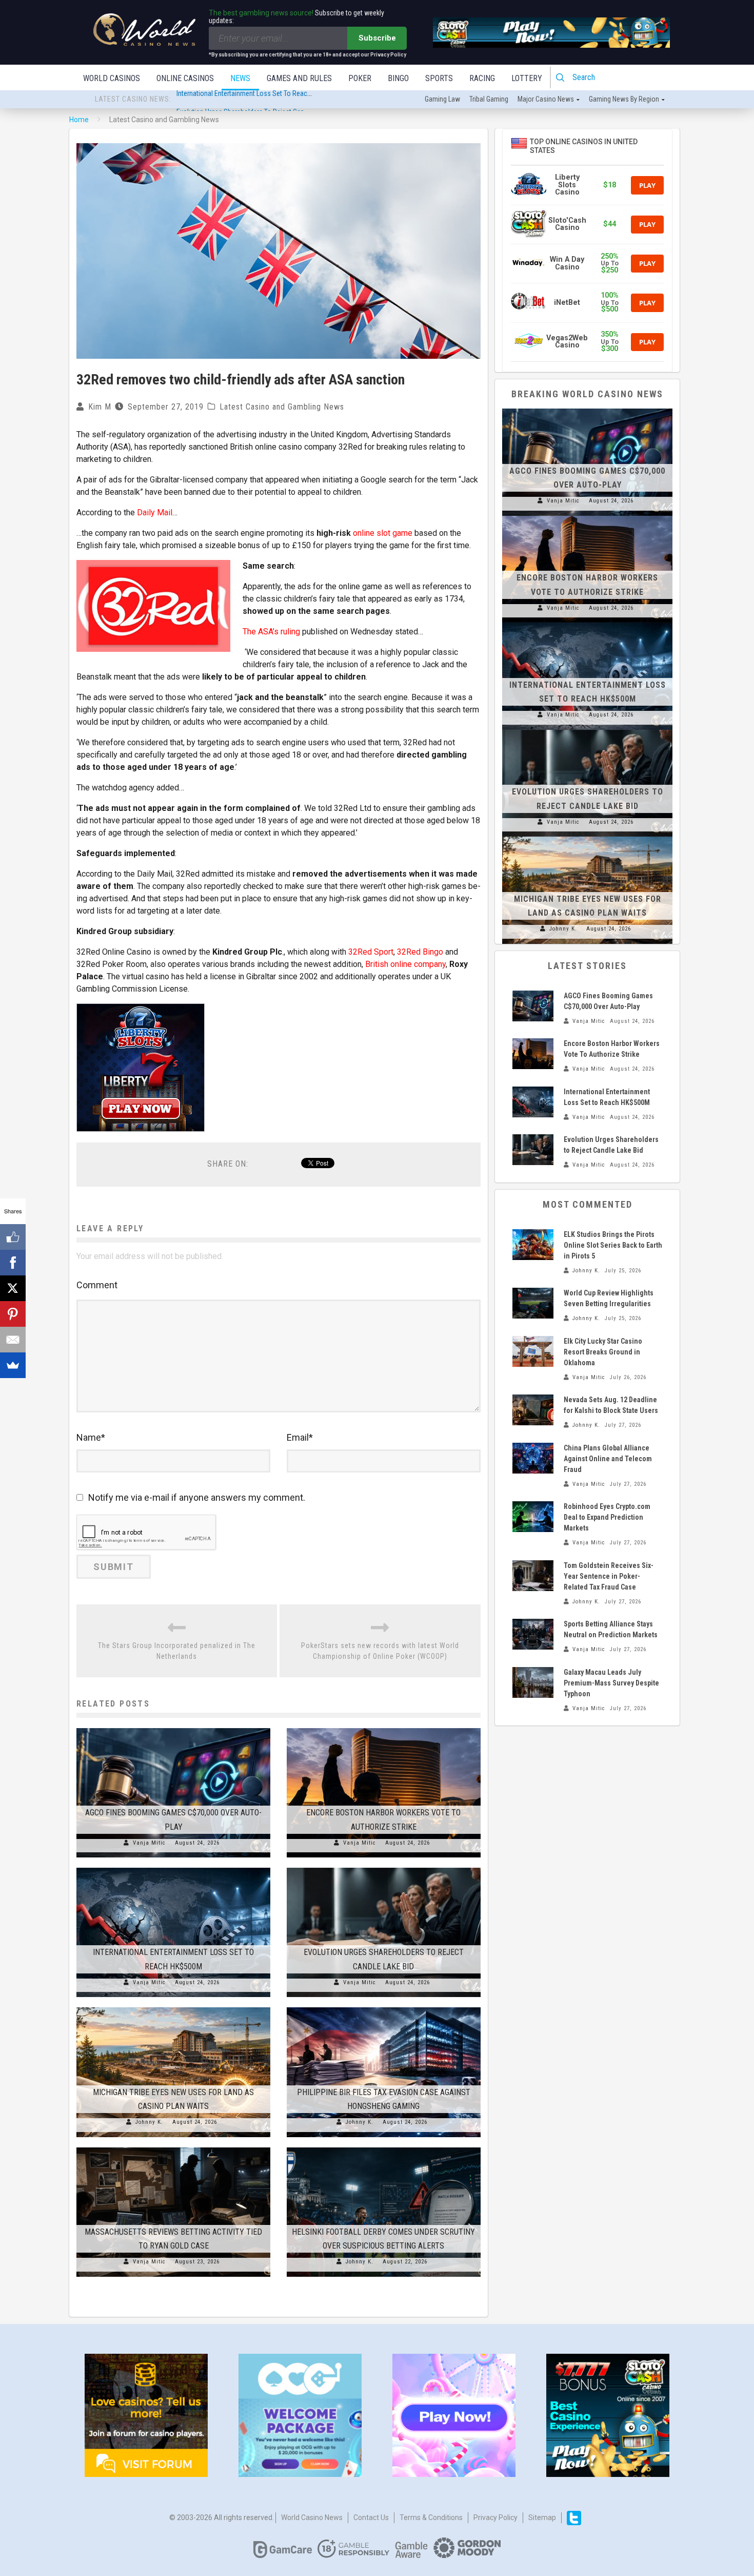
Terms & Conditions (431, 2517)
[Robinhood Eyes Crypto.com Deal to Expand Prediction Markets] (533, 1517)
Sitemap (542, 2517)
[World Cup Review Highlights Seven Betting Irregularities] (533, 1303)
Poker (360, 78)
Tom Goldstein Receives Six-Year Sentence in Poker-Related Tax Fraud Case (609, 1576)
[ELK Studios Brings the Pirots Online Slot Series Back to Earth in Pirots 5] (533, 1245)
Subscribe (377, 38)
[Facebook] (13, 1263)
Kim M (100, 407)
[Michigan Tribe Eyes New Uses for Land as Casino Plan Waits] (173, 2007)
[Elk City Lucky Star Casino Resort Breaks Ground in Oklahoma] (533, 1351)
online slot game (383, 533)
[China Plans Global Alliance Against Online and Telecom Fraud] (533, 1458)
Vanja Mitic (149, 1843)
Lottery (527, 78)
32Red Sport (371, 952)
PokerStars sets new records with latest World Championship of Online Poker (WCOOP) (380, 1651)
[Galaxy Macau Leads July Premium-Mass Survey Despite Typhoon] (533, 1682)
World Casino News (312, 2517)
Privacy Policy (495, 2517)
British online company (405, 964)
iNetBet (567, 303)
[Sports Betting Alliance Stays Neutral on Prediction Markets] (533, 1634)
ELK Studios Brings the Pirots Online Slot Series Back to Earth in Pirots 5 (613, 1245)
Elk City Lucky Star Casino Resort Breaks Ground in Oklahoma (603, 1352)
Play (647, 185)
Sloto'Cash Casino (567, 224)
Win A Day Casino (567, 263)
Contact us (371, 2517)
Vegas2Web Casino (567, 342)
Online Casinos (185, 78)
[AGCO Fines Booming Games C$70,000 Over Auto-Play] (173, 1728)
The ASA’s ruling (271, 632)
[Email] (13, 1340)
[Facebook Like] (13, 1237)
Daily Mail (155, 512)
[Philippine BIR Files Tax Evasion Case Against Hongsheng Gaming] (384, 2007)
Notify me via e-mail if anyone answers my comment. (197, 1497)
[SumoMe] (13, 1365)
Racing (482, 78)
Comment (97, 1285)
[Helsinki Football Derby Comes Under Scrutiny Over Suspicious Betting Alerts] (384, 2147)
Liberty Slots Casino (567, 185)
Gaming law (442, 99)
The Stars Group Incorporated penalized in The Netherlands (177, 1651)
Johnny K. (149, 2122)
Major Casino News (546, 99)
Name (91, 1437)
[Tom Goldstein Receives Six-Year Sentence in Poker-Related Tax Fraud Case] (533, 1576)
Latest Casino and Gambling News (282, 407)
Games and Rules (299, 78)
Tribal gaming (489, 99)
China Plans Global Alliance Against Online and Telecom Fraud (608, 1459)
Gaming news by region (624, 99)
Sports (439, 78)
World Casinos (112, 78)
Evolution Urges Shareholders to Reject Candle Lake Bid (257, 100)
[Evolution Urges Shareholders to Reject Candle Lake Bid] (384, 1868)
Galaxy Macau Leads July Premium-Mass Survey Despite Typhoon (611, 1683)
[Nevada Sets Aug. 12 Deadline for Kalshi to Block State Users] (533, 1410)
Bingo (398, 78)
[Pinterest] (13, 1314)
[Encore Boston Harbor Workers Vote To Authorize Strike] (384, 1728)
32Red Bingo (420, 952)
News (240, 78)
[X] (13, 1288)
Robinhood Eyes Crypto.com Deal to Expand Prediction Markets (607, 1517)
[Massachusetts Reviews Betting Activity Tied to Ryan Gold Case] (173, 2147)
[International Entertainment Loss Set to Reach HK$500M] (173, 1868)
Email (300, 1437)
